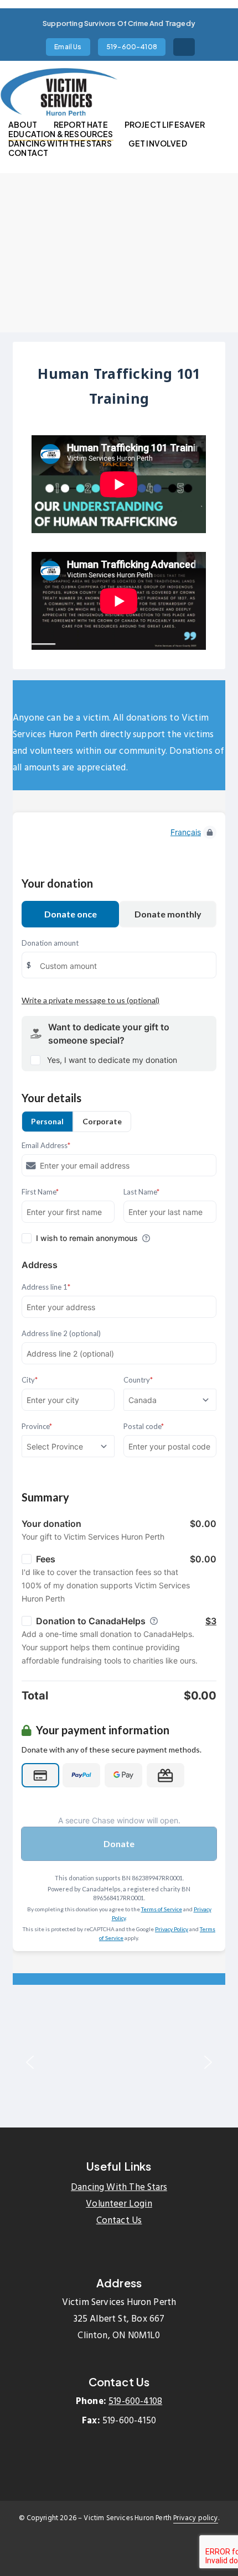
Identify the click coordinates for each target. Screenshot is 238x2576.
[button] (30, 2062)
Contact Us (119, 2221)
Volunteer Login (119, 2204)
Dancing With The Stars (119, 2187)
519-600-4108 (135, 2402)
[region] (119, 2062)
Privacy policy (195, 2518)
